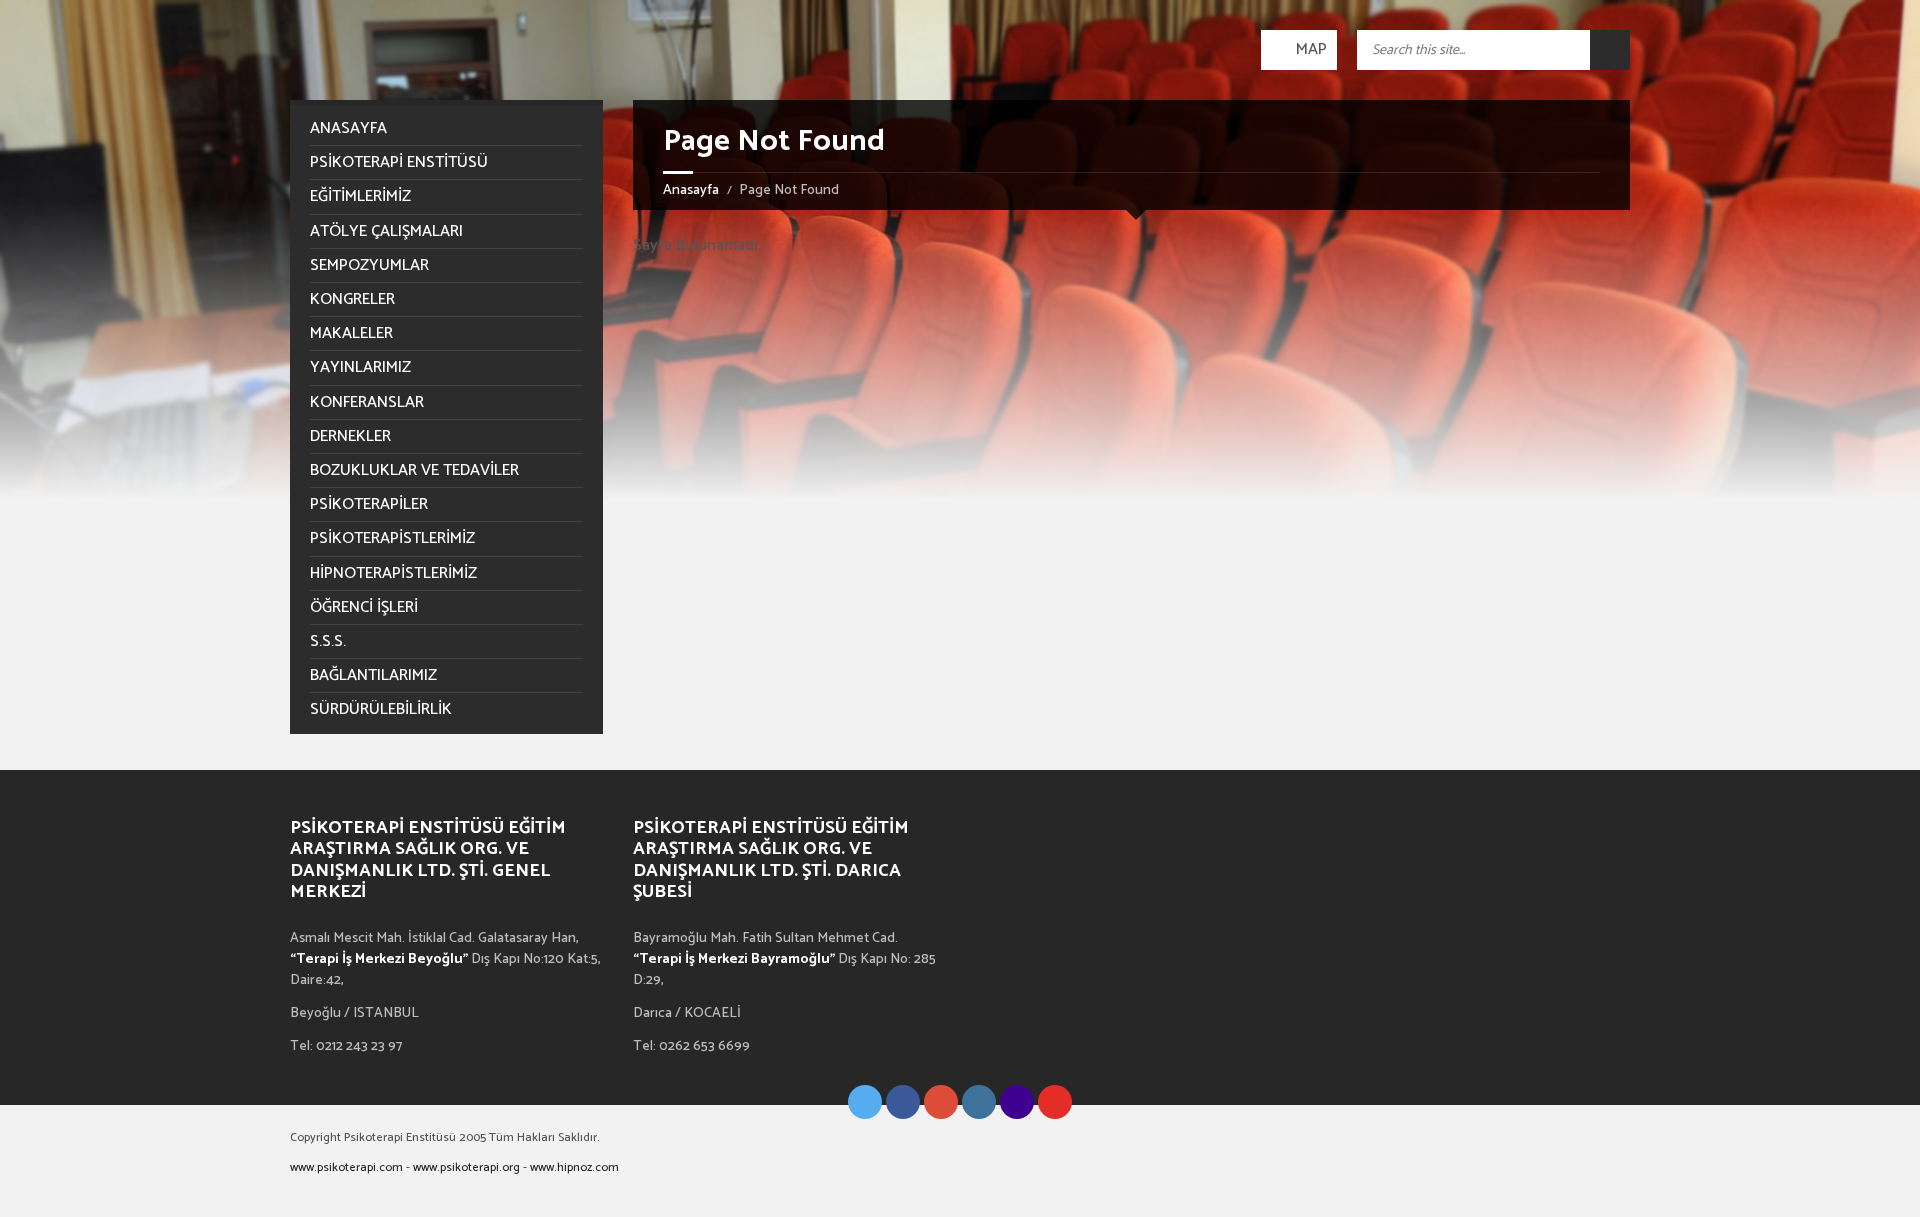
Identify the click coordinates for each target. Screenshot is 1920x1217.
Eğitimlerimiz (360, 196)
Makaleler (351, 333)
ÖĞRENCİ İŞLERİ (364, 607)
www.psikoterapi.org (466, 1167)
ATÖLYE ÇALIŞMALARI (386, 231)
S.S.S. (328, 641)
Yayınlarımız (360, 367)
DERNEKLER (350, 436)
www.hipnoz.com (574, 1167)
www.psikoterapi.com (346, 1167)
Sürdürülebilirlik (381, 709)
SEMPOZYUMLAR (369, 265)
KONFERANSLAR (367, 402)
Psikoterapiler (369, 504)
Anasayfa (691, 190)
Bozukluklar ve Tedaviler (414, 470)
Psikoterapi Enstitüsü (399, 162)
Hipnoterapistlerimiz (393, 573)
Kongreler (352, 299)
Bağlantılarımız (373, 675)
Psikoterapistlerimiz (392, 538)
